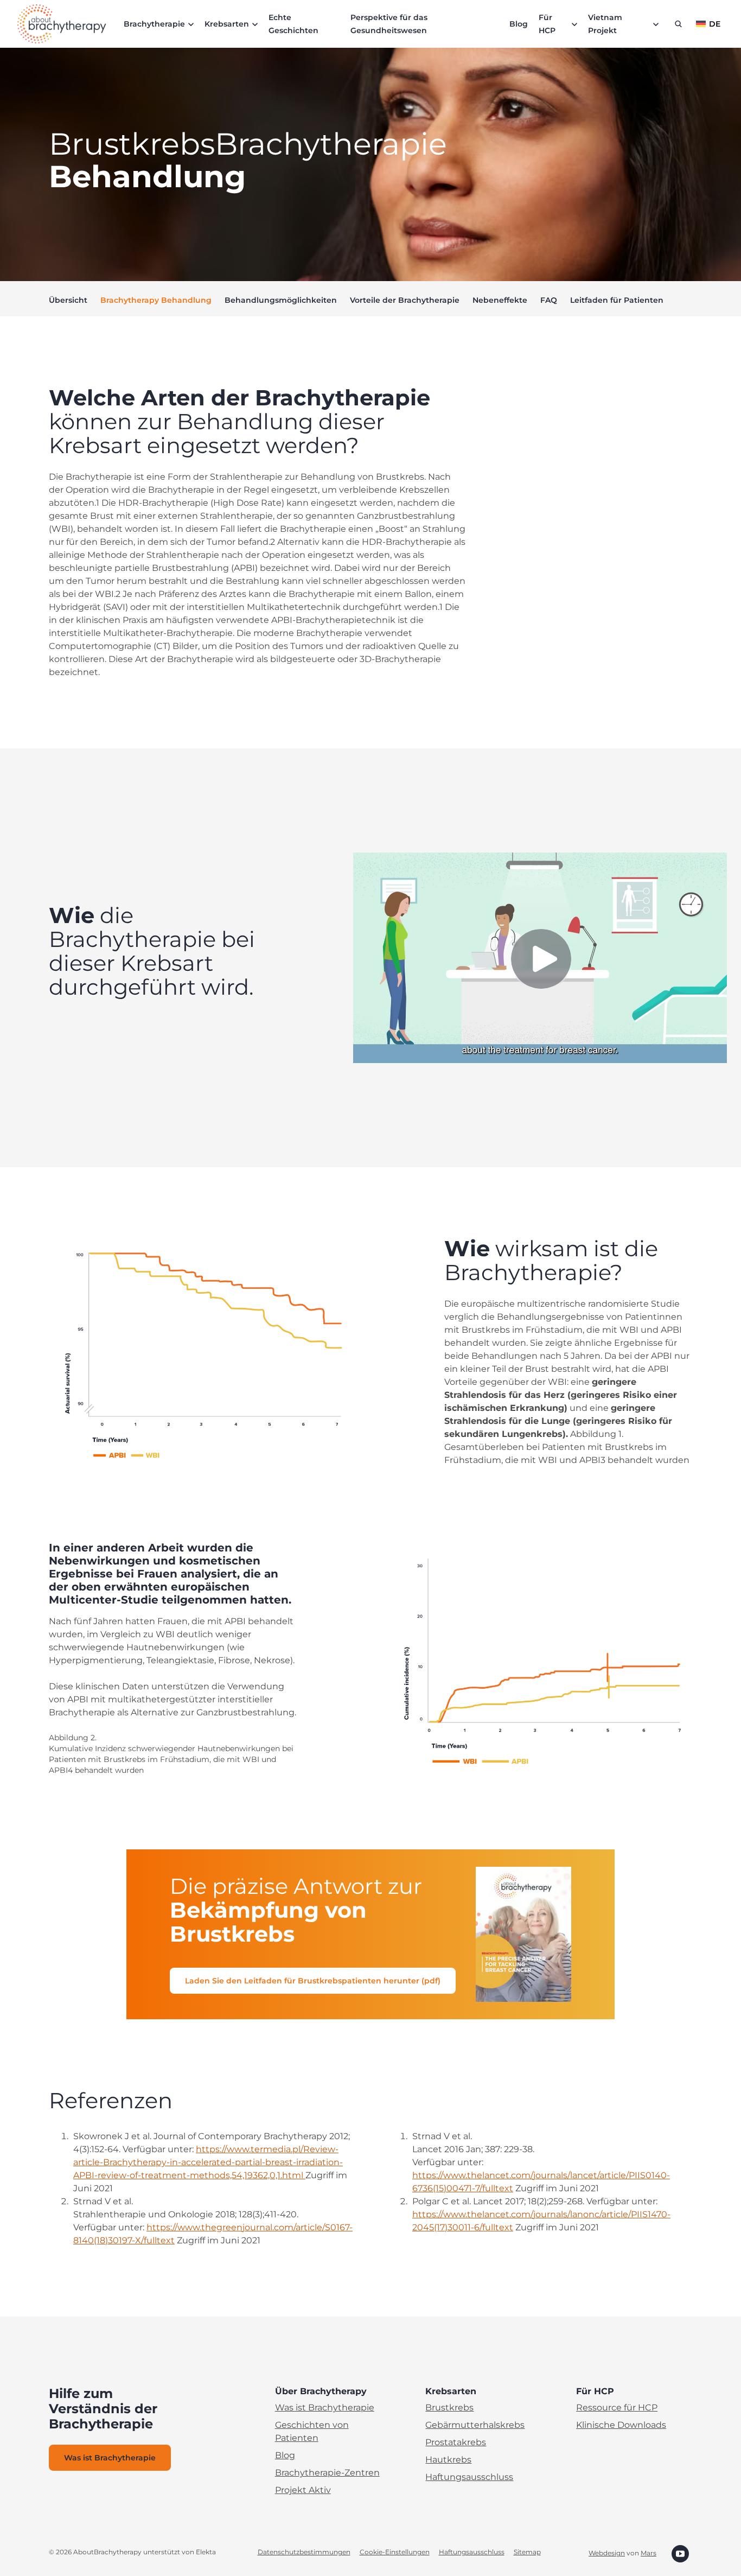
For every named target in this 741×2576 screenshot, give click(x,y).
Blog (519, 24)
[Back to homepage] (62, 24)
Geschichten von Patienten (312, 2431)
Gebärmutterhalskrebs (475, 2425)
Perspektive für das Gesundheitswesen (389, 24)
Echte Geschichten (293, 24)
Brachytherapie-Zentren (327, 2473)
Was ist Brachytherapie (325, 2408)
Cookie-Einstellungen (395, 2552)
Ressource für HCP (617, 2408)
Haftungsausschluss (469, 2477)
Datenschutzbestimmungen (304, 2552)
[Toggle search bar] (678, 24)
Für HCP (547, 24)
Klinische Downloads (621, 2425)
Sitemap (527, 2552)
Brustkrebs (449, 2408)
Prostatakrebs (456, 2442)
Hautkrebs (448, 2460)
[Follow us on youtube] (680, 2553)
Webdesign (607, 2553)
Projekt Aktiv (303, 2490)
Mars (649, 2553)
